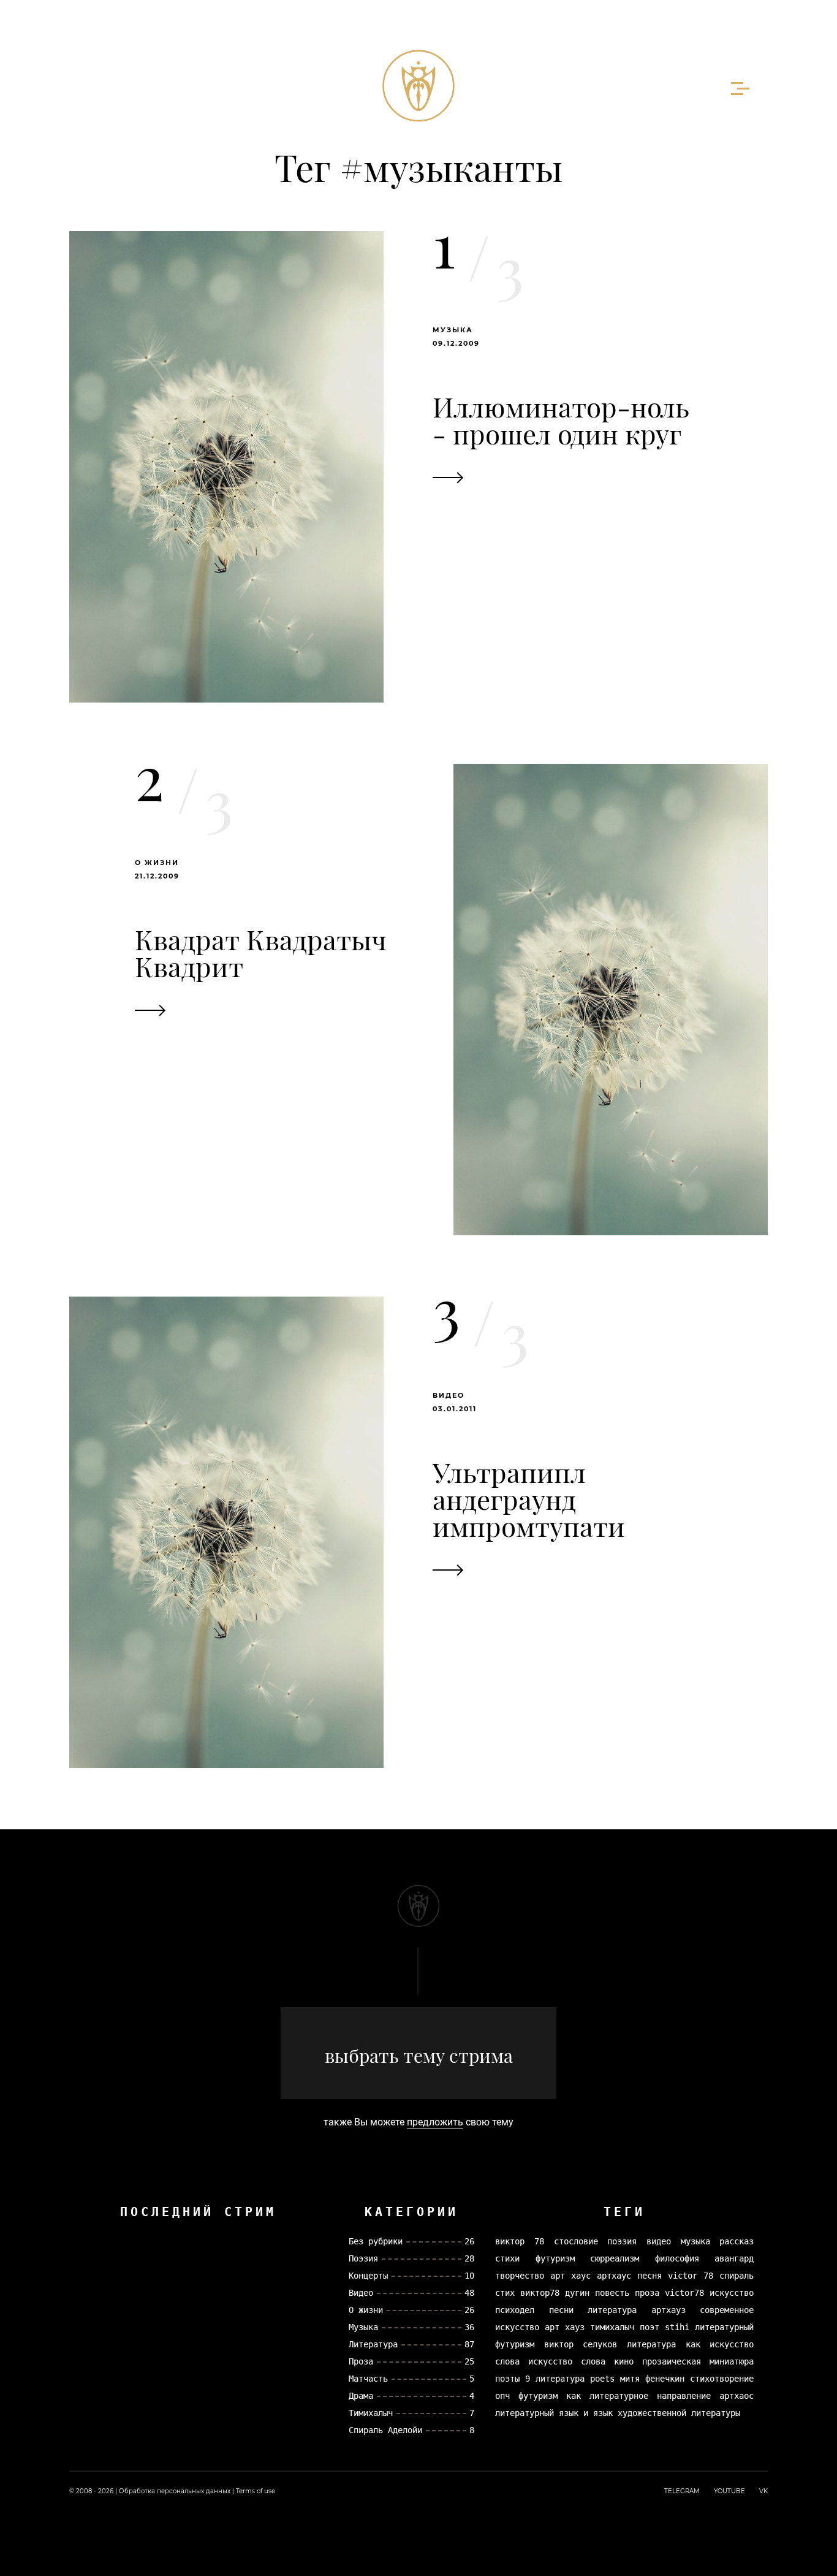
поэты (507, 2379)
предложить (435, 2122)
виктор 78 (520, 2241)
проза (647, 2293)
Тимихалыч (371, 2413)
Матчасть (368, 2379)
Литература (373, 2344)
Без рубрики (376, 2241)
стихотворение (722, 2379)
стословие (576, 2241)
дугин (577, 2293)
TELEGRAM (682, 2491)
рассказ (737, 2241)
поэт (650, 2327)
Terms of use (256, 2491)
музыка (695, 2241)
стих (505, 2293)
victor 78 (691, 2276)
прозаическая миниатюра (698, 2361)
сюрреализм (615, 2258)
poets (602, 2379)
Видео (449, 1395)
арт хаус (570, 2276)
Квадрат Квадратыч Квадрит (261, 952)
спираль (737, 2276)
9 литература (555, 2379)
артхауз (668, 2310)
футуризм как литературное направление (615, 2396)
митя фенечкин (652, 2379)
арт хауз (565, 2327)
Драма (361, 2396)
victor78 (684, 2293)
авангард (734, 2258)
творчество (520, 2276)
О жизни (157, 863)
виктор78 (540, 2293)
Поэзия (363, 2258)
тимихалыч (612, 2327)
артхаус (614, 2276)
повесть (612, 2293)
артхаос (737, 2396)
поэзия (622, 2241)
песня (650, 2276)
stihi (677, 2327)
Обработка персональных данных (175, 2491)
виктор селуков (581, 2344)
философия (677, 2258)
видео (659, 2241)
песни (561, 2310)
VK (763, 2491)
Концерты (368, 2276)
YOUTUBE (729, 2491)
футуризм (555, 2258)
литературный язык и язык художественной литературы (618, 2413)
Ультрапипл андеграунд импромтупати (529, 1499)
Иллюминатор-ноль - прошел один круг (561, 420)
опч (502, 2396)
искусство (732, 2293)
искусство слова (567, 2361)
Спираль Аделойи (385, 2430)
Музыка (453, 330)
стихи (507, 2258)
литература (612, 2310)
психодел (515, 2310)
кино (624, 2361)
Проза (361, 2361)
